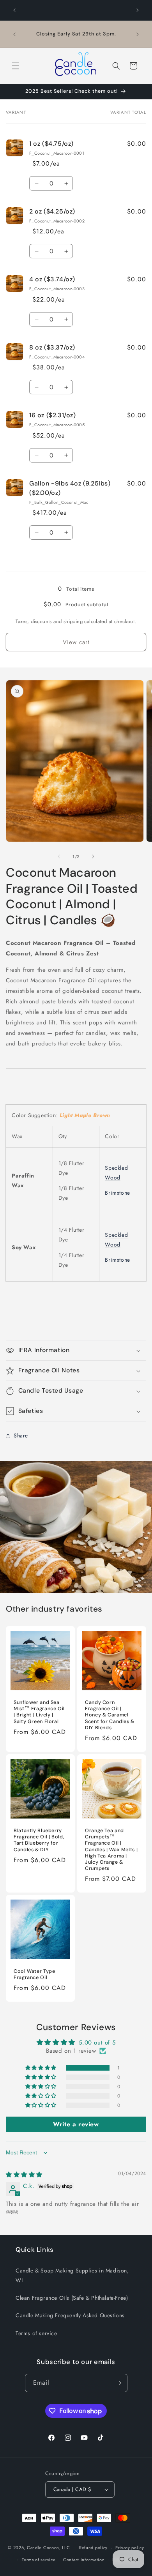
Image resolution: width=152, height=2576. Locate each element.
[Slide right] (93, 856)
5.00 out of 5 (97, 2043)
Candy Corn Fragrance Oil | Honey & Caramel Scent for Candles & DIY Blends (110, 1715)
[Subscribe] (118, 2383)
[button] (16, 66)
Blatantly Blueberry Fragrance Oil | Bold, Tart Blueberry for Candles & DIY (39, 1840)
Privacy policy (130, 2548)
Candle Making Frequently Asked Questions (70, 2315)
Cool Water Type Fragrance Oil (34, 1974)
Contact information (84, 2560)
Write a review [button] (76, 2124)
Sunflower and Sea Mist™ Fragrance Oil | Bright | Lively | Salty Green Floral (39, 1712)
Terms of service (36, 2333)
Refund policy (93, 2548)
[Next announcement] (138, 10)
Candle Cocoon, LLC (49, 2548)
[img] (24, 2175)
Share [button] (21, 1435)
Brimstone (117, 1193)
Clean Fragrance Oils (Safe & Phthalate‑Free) (72, 2298)
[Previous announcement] (14, 10)
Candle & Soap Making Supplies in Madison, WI (72, 2275)
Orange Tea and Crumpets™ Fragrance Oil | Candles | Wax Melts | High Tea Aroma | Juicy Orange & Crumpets (111, 1849)
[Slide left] (59, 856)
